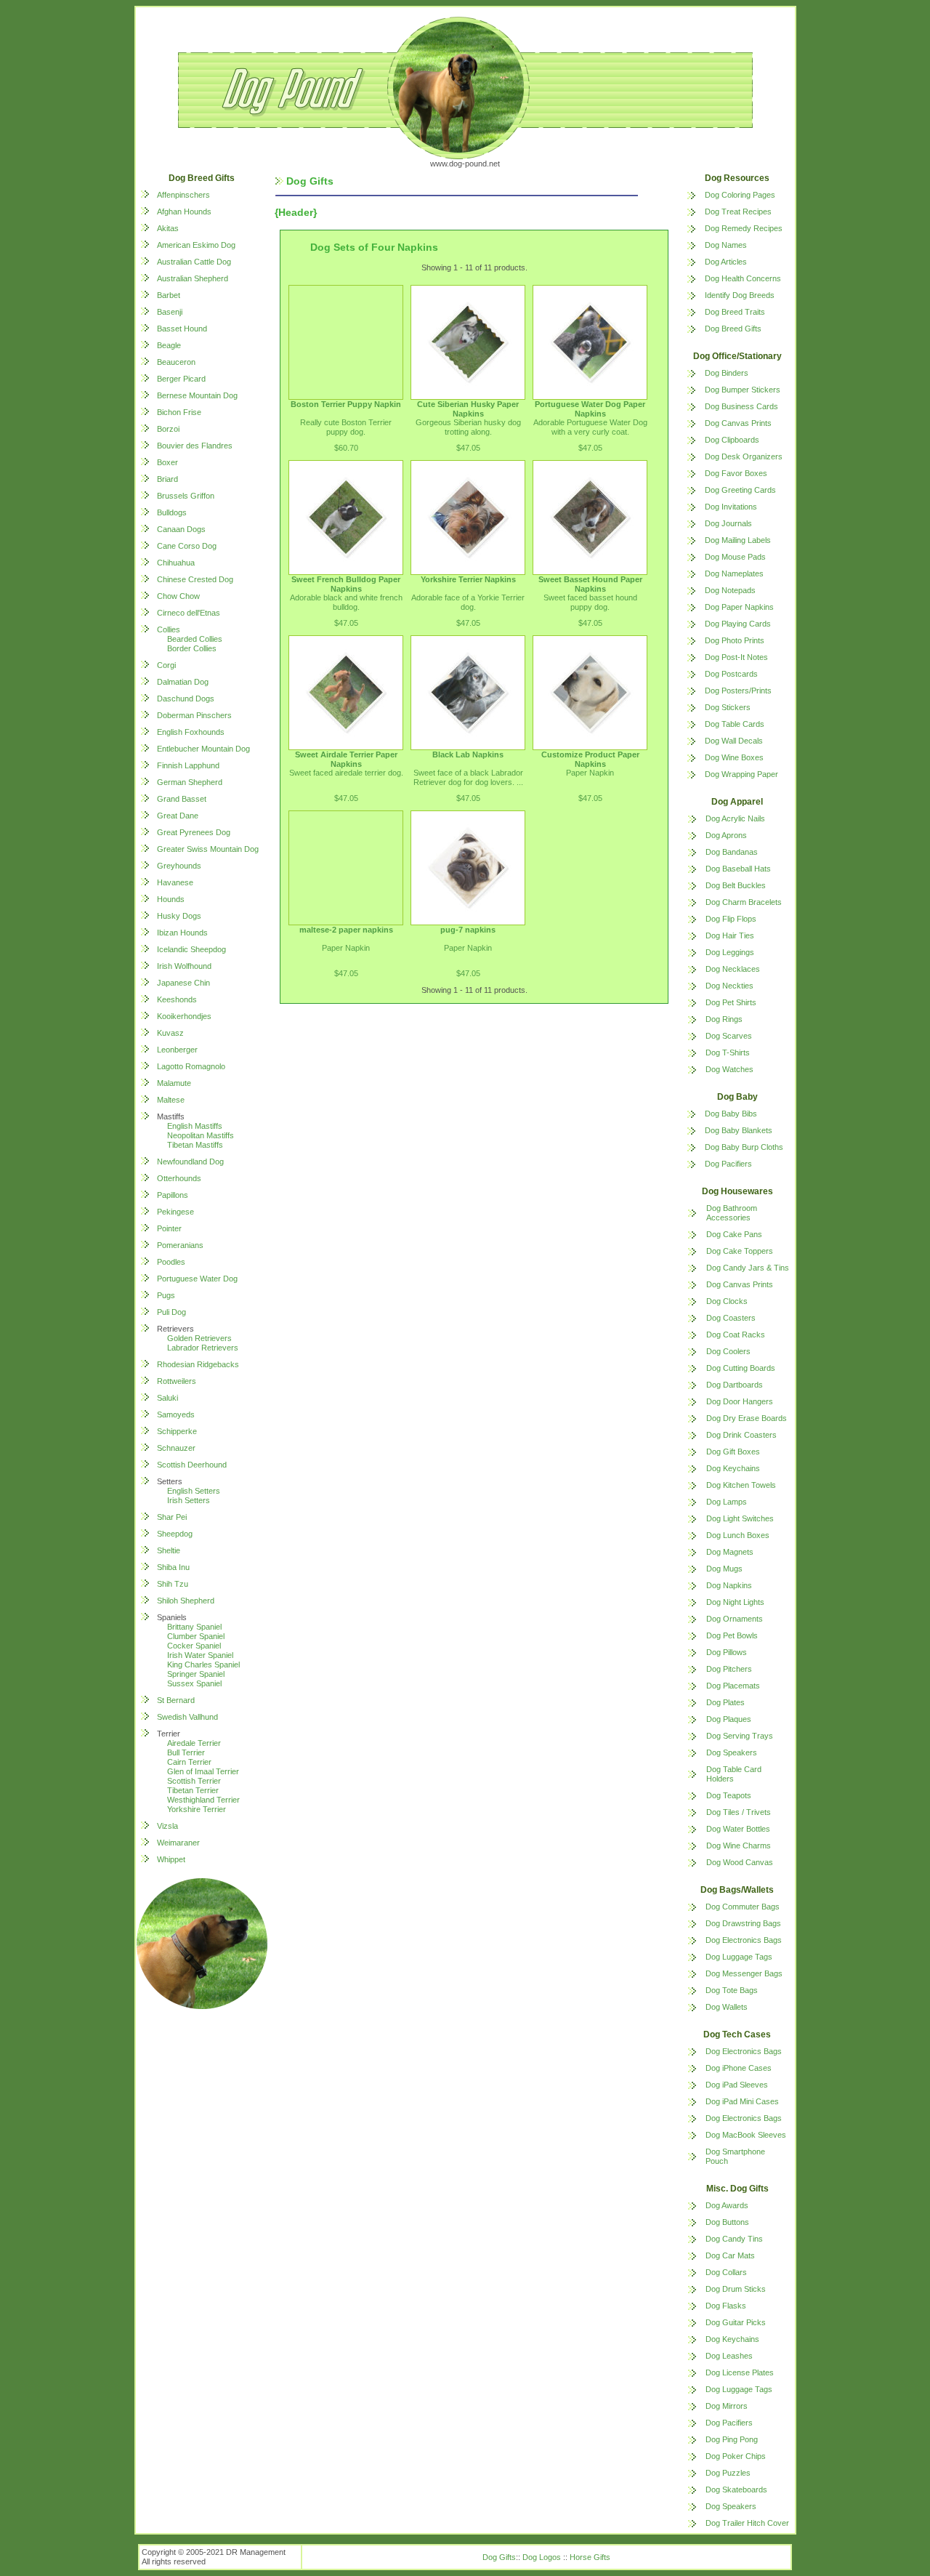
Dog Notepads (730, 590)
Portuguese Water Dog (197, 1279)
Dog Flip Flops (731, 919)
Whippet (171, 1859)
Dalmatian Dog (183, 682)
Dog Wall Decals (734, 741)
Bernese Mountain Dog (197, 395)
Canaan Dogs (181, 529)
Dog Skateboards (736, 2490)
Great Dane (178, 816)
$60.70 (346, 448)
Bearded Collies (195, 639)
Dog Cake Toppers (740, 1251)
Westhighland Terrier (203, 1800)
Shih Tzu (173, 1584)
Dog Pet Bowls (732, 1635)
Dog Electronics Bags (744, 1940)
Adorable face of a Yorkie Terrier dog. (468, 602)
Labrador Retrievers (203, 1348)
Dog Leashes (729, 2356)
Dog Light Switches (740, 1518)
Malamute (174, 1083)
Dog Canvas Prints (738, 423)
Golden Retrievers (199, 1338)
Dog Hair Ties (730, 935)
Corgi (166, 665)
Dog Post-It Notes (736, 657)
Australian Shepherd (193, 278)
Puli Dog (171, 1312)
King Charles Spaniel (203, 1665)
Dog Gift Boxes (733, 1452)
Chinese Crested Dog (195, 579)
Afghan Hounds (184, 212)
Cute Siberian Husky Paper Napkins (468, 409)
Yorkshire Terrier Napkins (468, 579)
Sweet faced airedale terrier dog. (346, 773)
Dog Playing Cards (738, 624)
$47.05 (468, 448)
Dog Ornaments (735, 1619)
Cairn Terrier (189, 1762)
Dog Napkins (729, 1585)
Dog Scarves (729, 1036)
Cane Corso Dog (187, 546)
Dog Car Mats (730, 2255)
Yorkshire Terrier (197, 1809)
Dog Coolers (728, 1351)
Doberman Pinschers (194, 715)
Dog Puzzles (728, 2473)
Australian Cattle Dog (194, 262)
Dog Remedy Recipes (744, 228)
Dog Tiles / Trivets (739, 1812)
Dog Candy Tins (734, 2239)
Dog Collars (726, 2272)
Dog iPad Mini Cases (742, 2101)
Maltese (171, 1100)
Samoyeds (176, 1414)
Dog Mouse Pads (735, 557)
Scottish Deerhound (192, 1465)
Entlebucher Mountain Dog (203, 749)
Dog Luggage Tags (739, 1957)
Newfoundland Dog (190, 1162)
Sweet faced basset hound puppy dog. (590, 602)
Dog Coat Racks (736, 1335)
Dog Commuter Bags (743, 1907)
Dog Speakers (732, 1752)
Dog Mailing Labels (738, 540)
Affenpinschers (183, 195)
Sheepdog (175, 1534)
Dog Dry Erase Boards (747, 1418)
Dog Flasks (726, 2306)
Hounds (171, 899)
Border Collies (192, 648)
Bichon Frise (179, 412)
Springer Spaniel (196, 1674)
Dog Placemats (733, 1686)
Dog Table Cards (735, 724)
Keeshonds (177, 999)
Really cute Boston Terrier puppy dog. (346, 427)
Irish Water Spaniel (200, 1655)
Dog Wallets (727, 2007)
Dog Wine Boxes (734, 757)
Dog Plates (725, 1702)
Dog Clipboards (732, 440)
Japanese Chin (183, 983)
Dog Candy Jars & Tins (748, 1268)
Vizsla (167, 1826)
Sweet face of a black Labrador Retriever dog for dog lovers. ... (468, 777)
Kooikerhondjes (184, 1016)
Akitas (168, 228)
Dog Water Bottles (738, 1829)
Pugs (166, 1295)
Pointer (169, 1228)
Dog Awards (727, 2205)
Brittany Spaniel (194, 1627)
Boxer (167, 462)
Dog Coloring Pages (740, 195)
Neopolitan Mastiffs (201, 1135)
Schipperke (177, 1431)
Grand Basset (182, 799)
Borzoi (168, 429)
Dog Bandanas (732, 852)
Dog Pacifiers (728, 1164)
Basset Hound (182, 329)
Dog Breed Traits (735, 312)
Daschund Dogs (186, 699)
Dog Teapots (729, 1795)
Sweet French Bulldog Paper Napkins (346, 584)
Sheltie (169, 1550)
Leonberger (177, 1050)
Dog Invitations (731, 507)
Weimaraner (178, 1843)
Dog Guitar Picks (736, 2322)
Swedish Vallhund (187, 1717)
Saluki (167, 1398)
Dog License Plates (740, 2372)
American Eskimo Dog (196, 245)
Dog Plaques (729, 1719)
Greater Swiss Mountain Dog (208, 849)
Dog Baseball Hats (738, 869)
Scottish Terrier (194, 1781)
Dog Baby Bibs (731, 1114)
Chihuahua (176, 563)
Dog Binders (727, 373)
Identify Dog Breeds (740, 295)
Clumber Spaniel (196, 1636)
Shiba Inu (173, 1567)
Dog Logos (542, 2557)
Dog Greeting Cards (740, 490)
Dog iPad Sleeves (737, 2085)
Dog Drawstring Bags (743, 1923)
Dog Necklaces (733, 969)
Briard (167, 479)
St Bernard (176, 1700)
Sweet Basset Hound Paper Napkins (590, 584)
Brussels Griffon (186, 496)
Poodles (171, 1262)
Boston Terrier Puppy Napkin (346, 404)
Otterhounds (179, 1178)
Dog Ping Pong (732, 2439)
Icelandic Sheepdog (191, 949)
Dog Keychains (733, 1468)
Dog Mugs (724, 1569)
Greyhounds (179, 866)
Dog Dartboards (735, 1385)
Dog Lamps (727, 1502)
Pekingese (175, 1212)
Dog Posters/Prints (738, 691)
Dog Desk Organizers (744, 456)
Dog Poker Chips (736, 2456)
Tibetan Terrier (193, 1790)
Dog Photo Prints (735, 640)
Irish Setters (189, 1500)
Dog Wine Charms (739, 1846)
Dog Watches (729, 1069)
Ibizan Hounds (182, 933)
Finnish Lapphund (188, 765)
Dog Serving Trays (740, 1736)
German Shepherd (190, 782)
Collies (169, 629)
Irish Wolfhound (184, 966)
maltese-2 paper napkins (346, 930)
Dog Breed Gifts (733, 329)
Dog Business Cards (741, 406)
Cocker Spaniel (194, 1646)
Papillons (173, 1195)
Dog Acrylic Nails (735, 818)
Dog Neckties (729, 986)
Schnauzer (176, 1448)
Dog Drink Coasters (741, 1435)
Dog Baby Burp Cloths (744, 1147)
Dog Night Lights (735, 1602)
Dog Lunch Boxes (738, 1535)
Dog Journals (728, 523)
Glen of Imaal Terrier (203, 1771)
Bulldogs (172, 512)
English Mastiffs (195, 1126)
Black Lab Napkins (468, 754)
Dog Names (726, 245)
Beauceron (176, 362)
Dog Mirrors (727, 2406)
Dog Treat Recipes (738, 212)
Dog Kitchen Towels (741, 1485)
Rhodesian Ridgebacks (198, 1364)
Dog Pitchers (729, 1669)
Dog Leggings (730, 952)
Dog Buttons (727, 2222)
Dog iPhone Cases (739, 2068)
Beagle (169, 345)
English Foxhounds (191, 732)
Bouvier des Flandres (195, 446)
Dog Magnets (730, 1552)
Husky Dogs (179, 916)
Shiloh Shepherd (186, 1601)
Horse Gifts (590, 2557)
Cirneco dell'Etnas (189, 613)
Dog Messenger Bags (744, 1973)
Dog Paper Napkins (739, 607)
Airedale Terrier (194, 1743)
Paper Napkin (590, 773)
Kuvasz (170, 1033)
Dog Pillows (727, 1652)
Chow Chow (178, 596)
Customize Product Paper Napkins (590, 759)
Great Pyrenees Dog (194, 832)
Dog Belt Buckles (736, 885)
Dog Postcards (731, 674)
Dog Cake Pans (734, 1234)
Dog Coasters (731, 1318)
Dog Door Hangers (740, 1401)
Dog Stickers (728, 707)
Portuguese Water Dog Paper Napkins (590, 409)
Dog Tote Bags (732, 1990)
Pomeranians (180, 1245)
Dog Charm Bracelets (744, 902)
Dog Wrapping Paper (741, 774)
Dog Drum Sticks (736, 2289)
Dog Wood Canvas (740, 1862)
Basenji (170, 312)
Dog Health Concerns (743, 278)
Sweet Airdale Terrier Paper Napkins (346, 759)
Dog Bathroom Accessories (732, 1213)
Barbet (169, 295)
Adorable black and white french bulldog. (346, 602)
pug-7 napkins (468, 930)
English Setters (194, 1491)
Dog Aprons (726, 835)
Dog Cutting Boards (741, 1368)
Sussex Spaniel (194, 1683)
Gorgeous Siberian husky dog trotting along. (468, 427)
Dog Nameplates (734, 573)
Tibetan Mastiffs (195, 1145)
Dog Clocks (727, 1301)
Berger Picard (181, 379)
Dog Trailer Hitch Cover (747, 2523)
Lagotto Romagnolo (191, 1066)
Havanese (175, 882)
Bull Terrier (186, 1752)
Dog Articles (726, 262)
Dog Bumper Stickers (743, 390)
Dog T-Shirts (728, 1052)
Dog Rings (724, 1019)
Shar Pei (172, 1517)
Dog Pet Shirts (731, 1002)
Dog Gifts (499, 2557)
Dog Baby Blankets (739, 1130)
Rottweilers (177, 1381)
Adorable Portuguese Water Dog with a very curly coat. (590, 427)
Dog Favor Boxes (736, 473)
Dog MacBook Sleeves (746, 2135)
